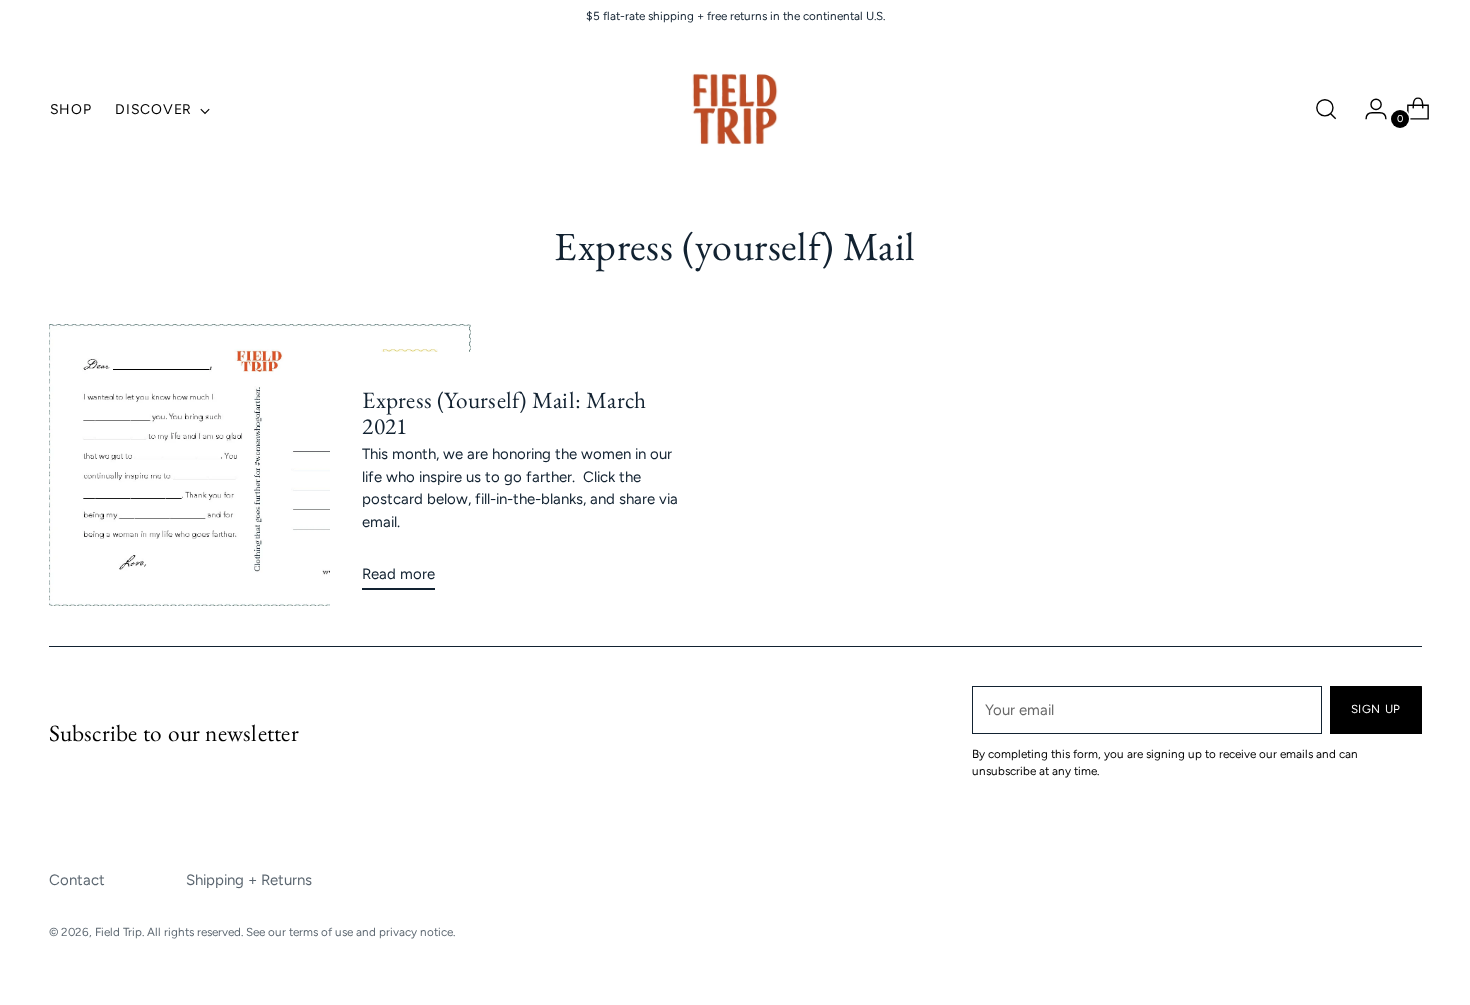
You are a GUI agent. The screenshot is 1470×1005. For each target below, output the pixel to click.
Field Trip (118, 932)
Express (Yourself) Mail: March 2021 (504, 413)
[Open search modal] (1326, 109)
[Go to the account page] (1368, 109)
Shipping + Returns (249, 880)
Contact (77, 880)
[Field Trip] (735, 109)
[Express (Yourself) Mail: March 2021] (260, 465)
